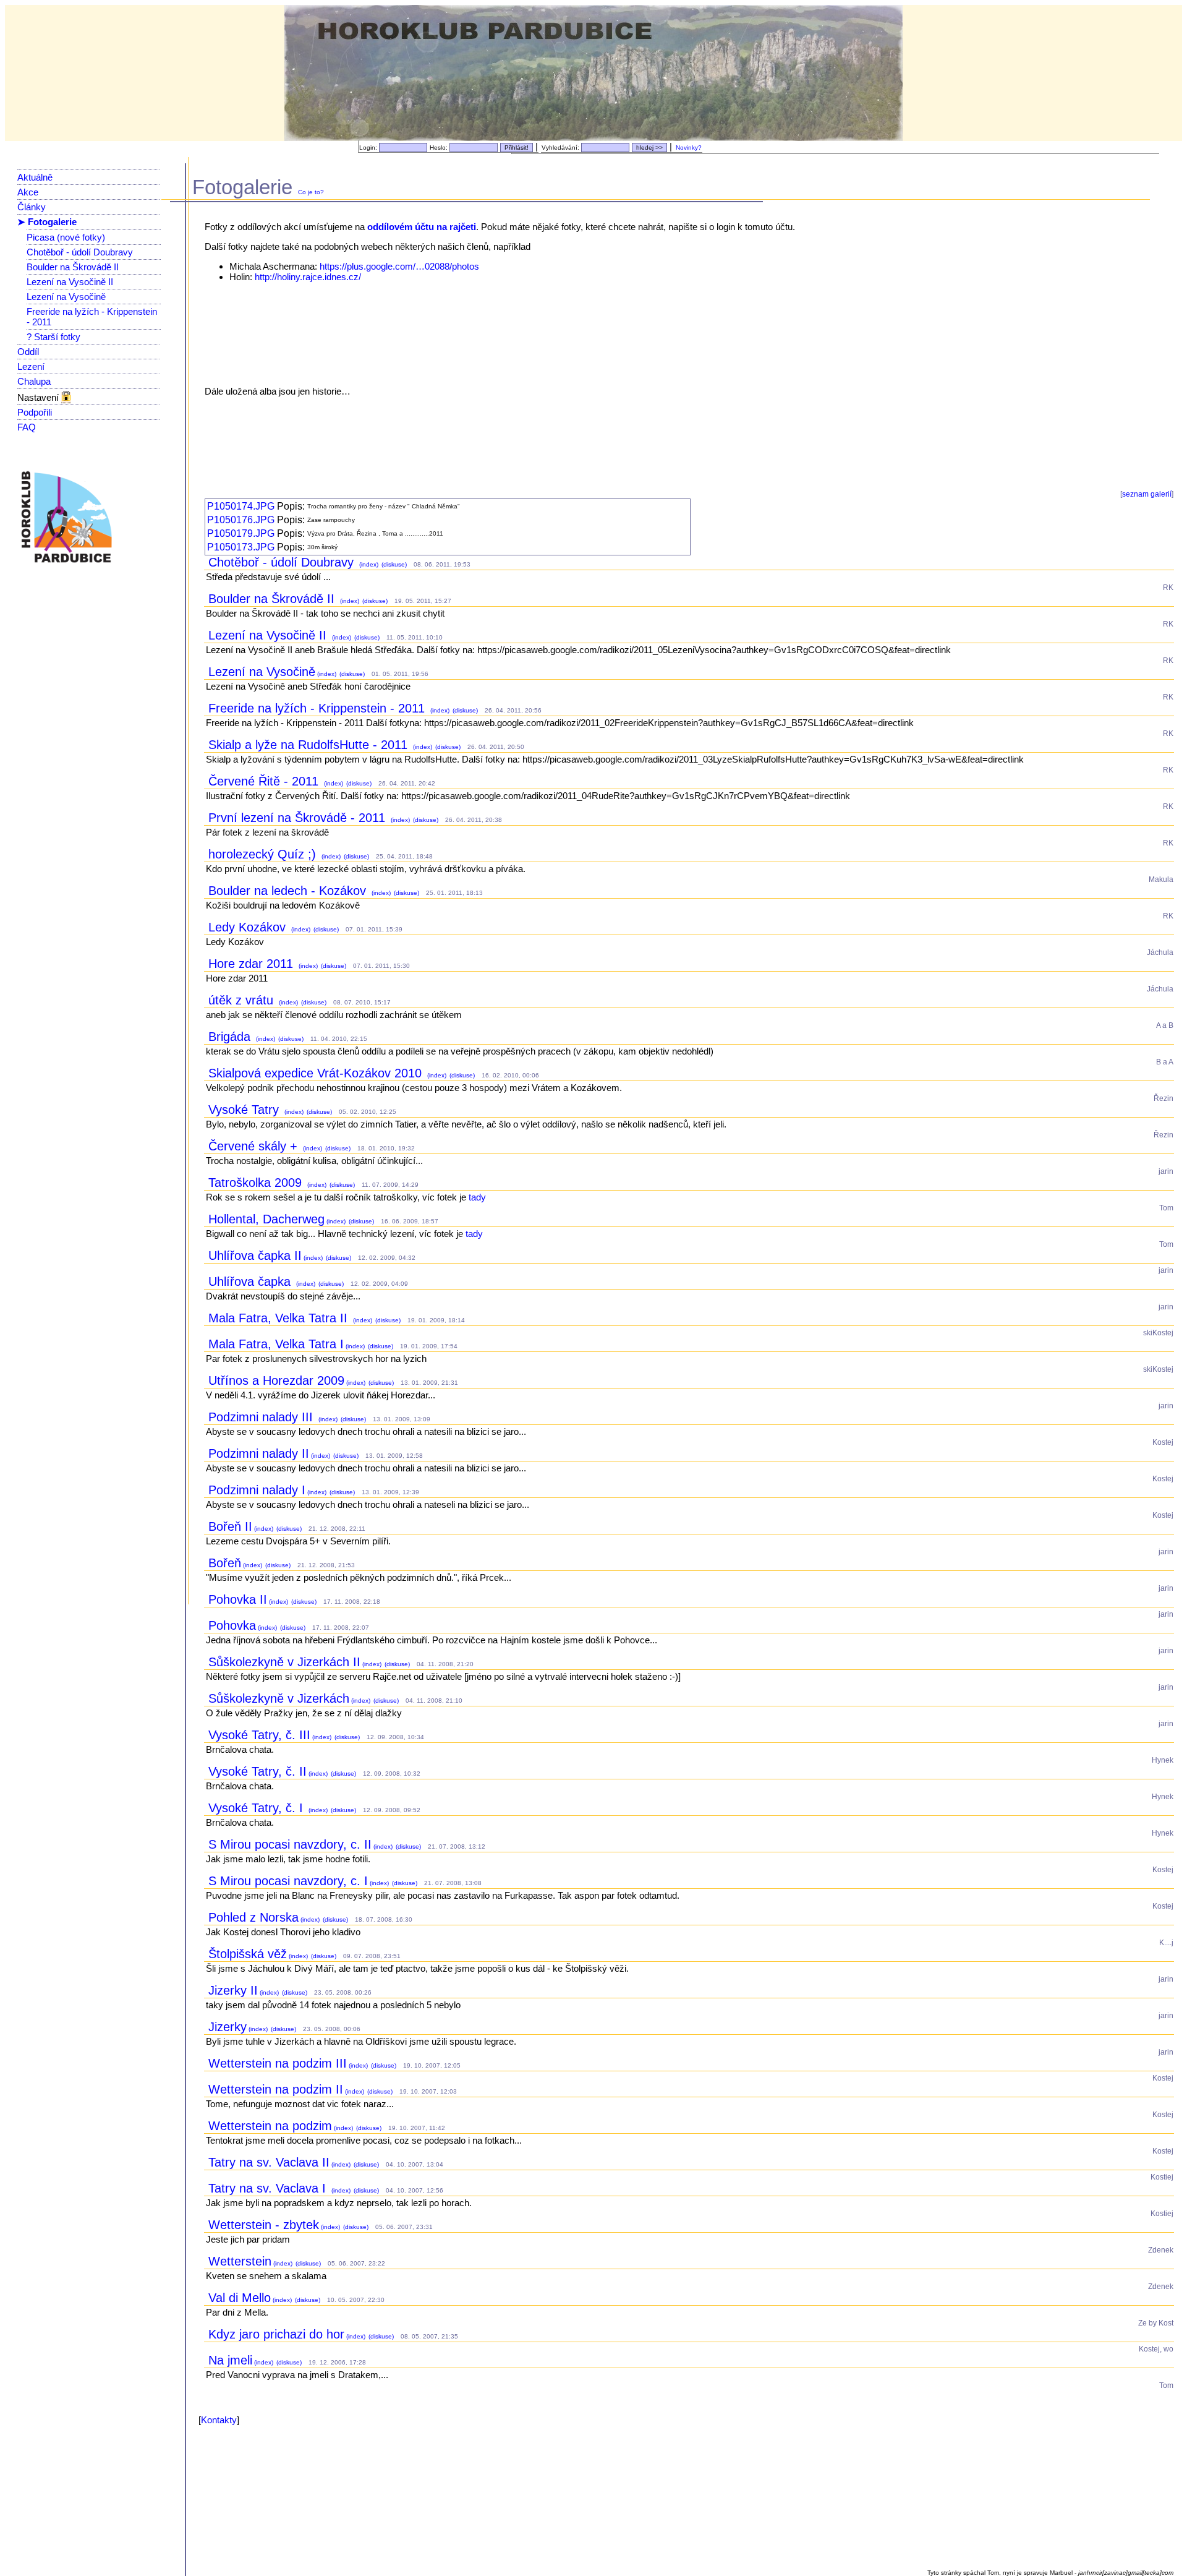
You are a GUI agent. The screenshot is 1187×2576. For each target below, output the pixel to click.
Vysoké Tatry (245, 1110)
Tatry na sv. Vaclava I (269, 2188)
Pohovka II (238, 1599)
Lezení (31, 366)
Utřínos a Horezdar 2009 (276, 1380)
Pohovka (232, 1625)
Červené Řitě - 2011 (265, 781)
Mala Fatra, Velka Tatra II (280, 1318)
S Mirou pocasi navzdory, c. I (288, 1881)
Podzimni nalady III (262, 1417)
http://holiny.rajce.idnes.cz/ (308, 277)
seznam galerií (1147, 494)
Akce (28, 192)
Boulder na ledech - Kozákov (289, 891)
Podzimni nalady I (257, 1490)
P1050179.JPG (241, 533)
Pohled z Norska (253, 1917)
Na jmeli (230, 2360)
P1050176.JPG (241, 520)
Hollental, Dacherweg (266, 1219)
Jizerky (228, 2027)
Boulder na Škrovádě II (73, 267)
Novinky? (689, 148)
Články (32, 207)
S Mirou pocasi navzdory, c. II (290, 1844)
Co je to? (311, 192)
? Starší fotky (53, 337)
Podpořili (35, 412)
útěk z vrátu (243, 1000)
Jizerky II (233, 1990)
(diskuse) (393, 564)
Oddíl (28, 352)
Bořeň (225, 1563)
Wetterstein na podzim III (278, 2063)
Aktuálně (35, 177)
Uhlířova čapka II (255, 1256)
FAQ (27, 427)
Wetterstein (240, 2261)
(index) (368, 564)
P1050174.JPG (241, 506)
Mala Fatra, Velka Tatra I (276, 1344)
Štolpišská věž (248, 1954)
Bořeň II (230, 1526)
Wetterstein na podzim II (276, 2089)
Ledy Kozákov (249, 927)
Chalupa (34, 381)
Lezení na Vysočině (66, 297)
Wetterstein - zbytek (264, 2225)
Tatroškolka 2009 (257, 1183)
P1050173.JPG (241, 547)
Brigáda (231, 1037)
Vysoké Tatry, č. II (257, 1771)
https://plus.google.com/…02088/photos (399, 266)
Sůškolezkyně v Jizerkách (279, 1698)
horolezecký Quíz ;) (264, 854)
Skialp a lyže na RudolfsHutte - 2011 (310, 745)
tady (477, 1197)
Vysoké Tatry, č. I (257, 1808)
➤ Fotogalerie (47, 222)
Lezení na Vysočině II (70, 282)
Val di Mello (240, 2298)
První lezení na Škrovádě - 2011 (299, 818)
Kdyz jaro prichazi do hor (276, 2334)
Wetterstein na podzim (270, 2126)
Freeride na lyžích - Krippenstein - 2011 (318, 708)
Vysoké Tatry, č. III (259, 1735)
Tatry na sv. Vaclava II (269, 2162)
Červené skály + (255, 1146)
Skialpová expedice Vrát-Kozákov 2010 (317, 1073)
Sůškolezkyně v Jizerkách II (284, 1662)
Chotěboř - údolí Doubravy (80, 252)
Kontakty (219, 2420)
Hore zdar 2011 (253, 964)
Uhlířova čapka (251, 1282)
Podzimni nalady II (259, 1453)
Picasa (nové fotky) (66, 237)
